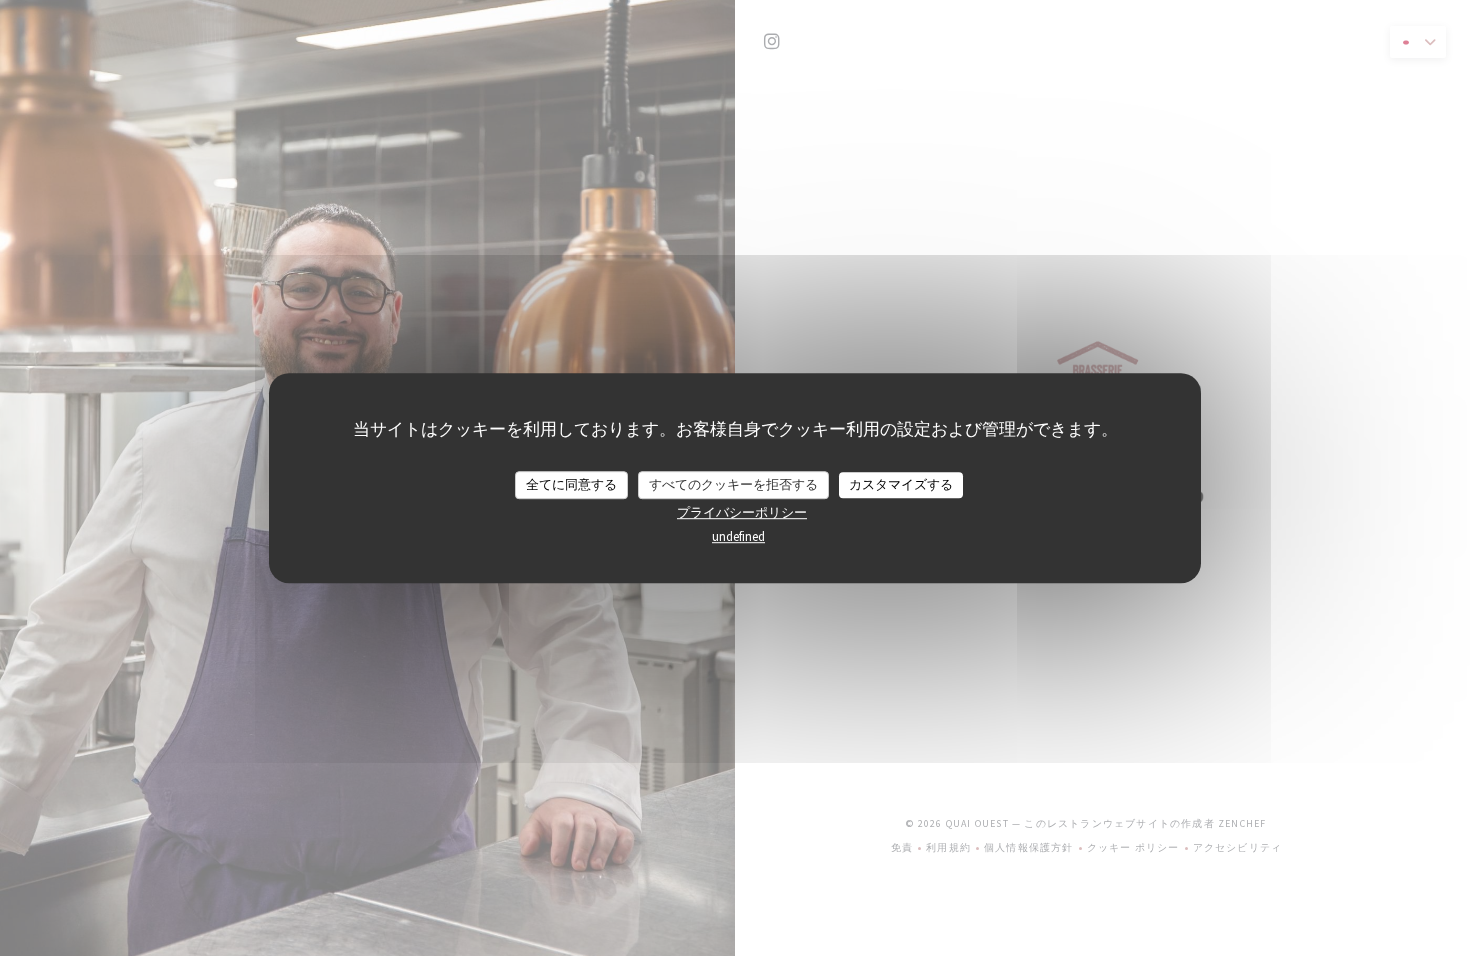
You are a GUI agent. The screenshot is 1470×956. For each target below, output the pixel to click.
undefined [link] (738, 536)
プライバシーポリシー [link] (742, 512)
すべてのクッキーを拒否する (733, 484)
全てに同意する (571, 484)
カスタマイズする (901, 484)
